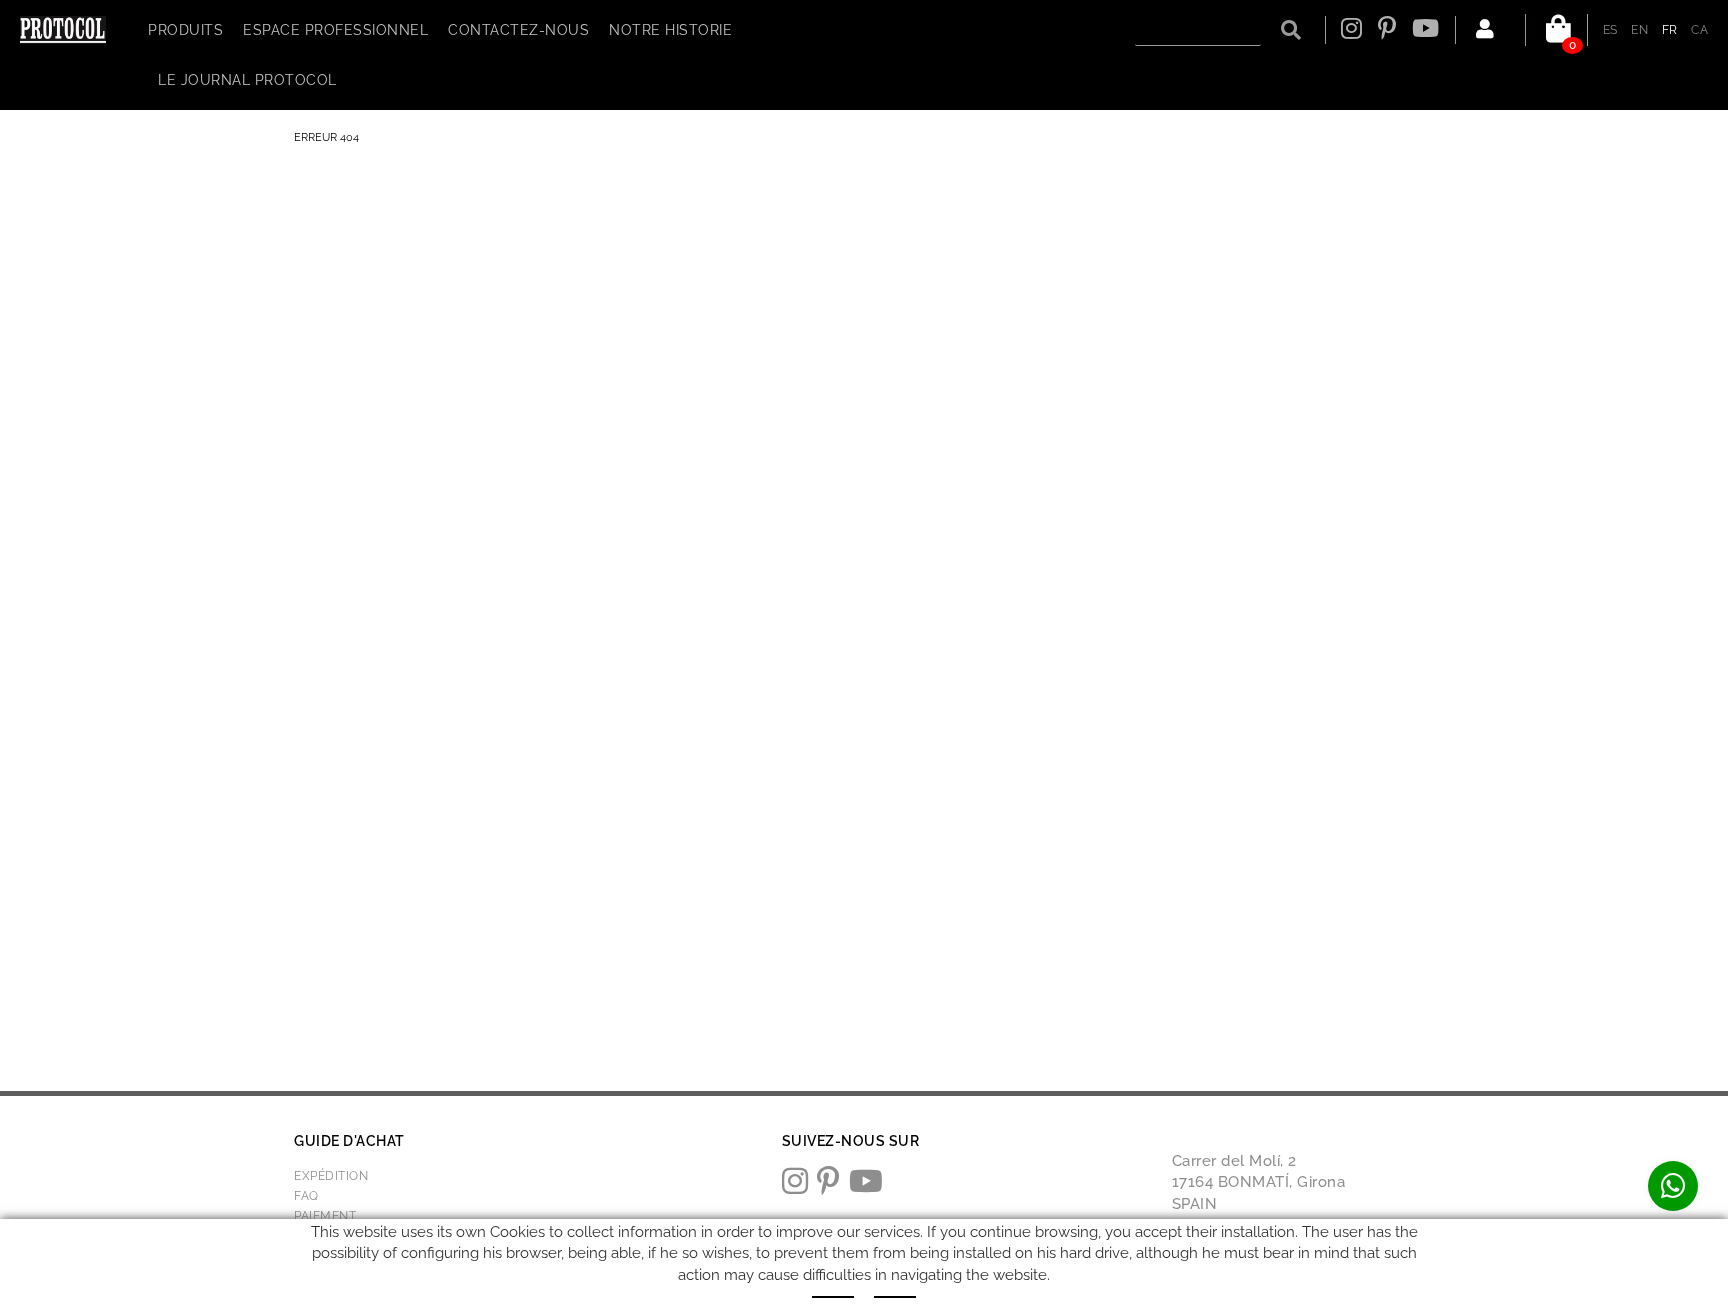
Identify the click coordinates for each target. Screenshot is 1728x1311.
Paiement (325, 1216)
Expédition (331, 1176)
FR (1670, 30)
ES (1610, 30)
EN (1639, 30)
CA (1699, 30)
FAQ (306, 1196)
